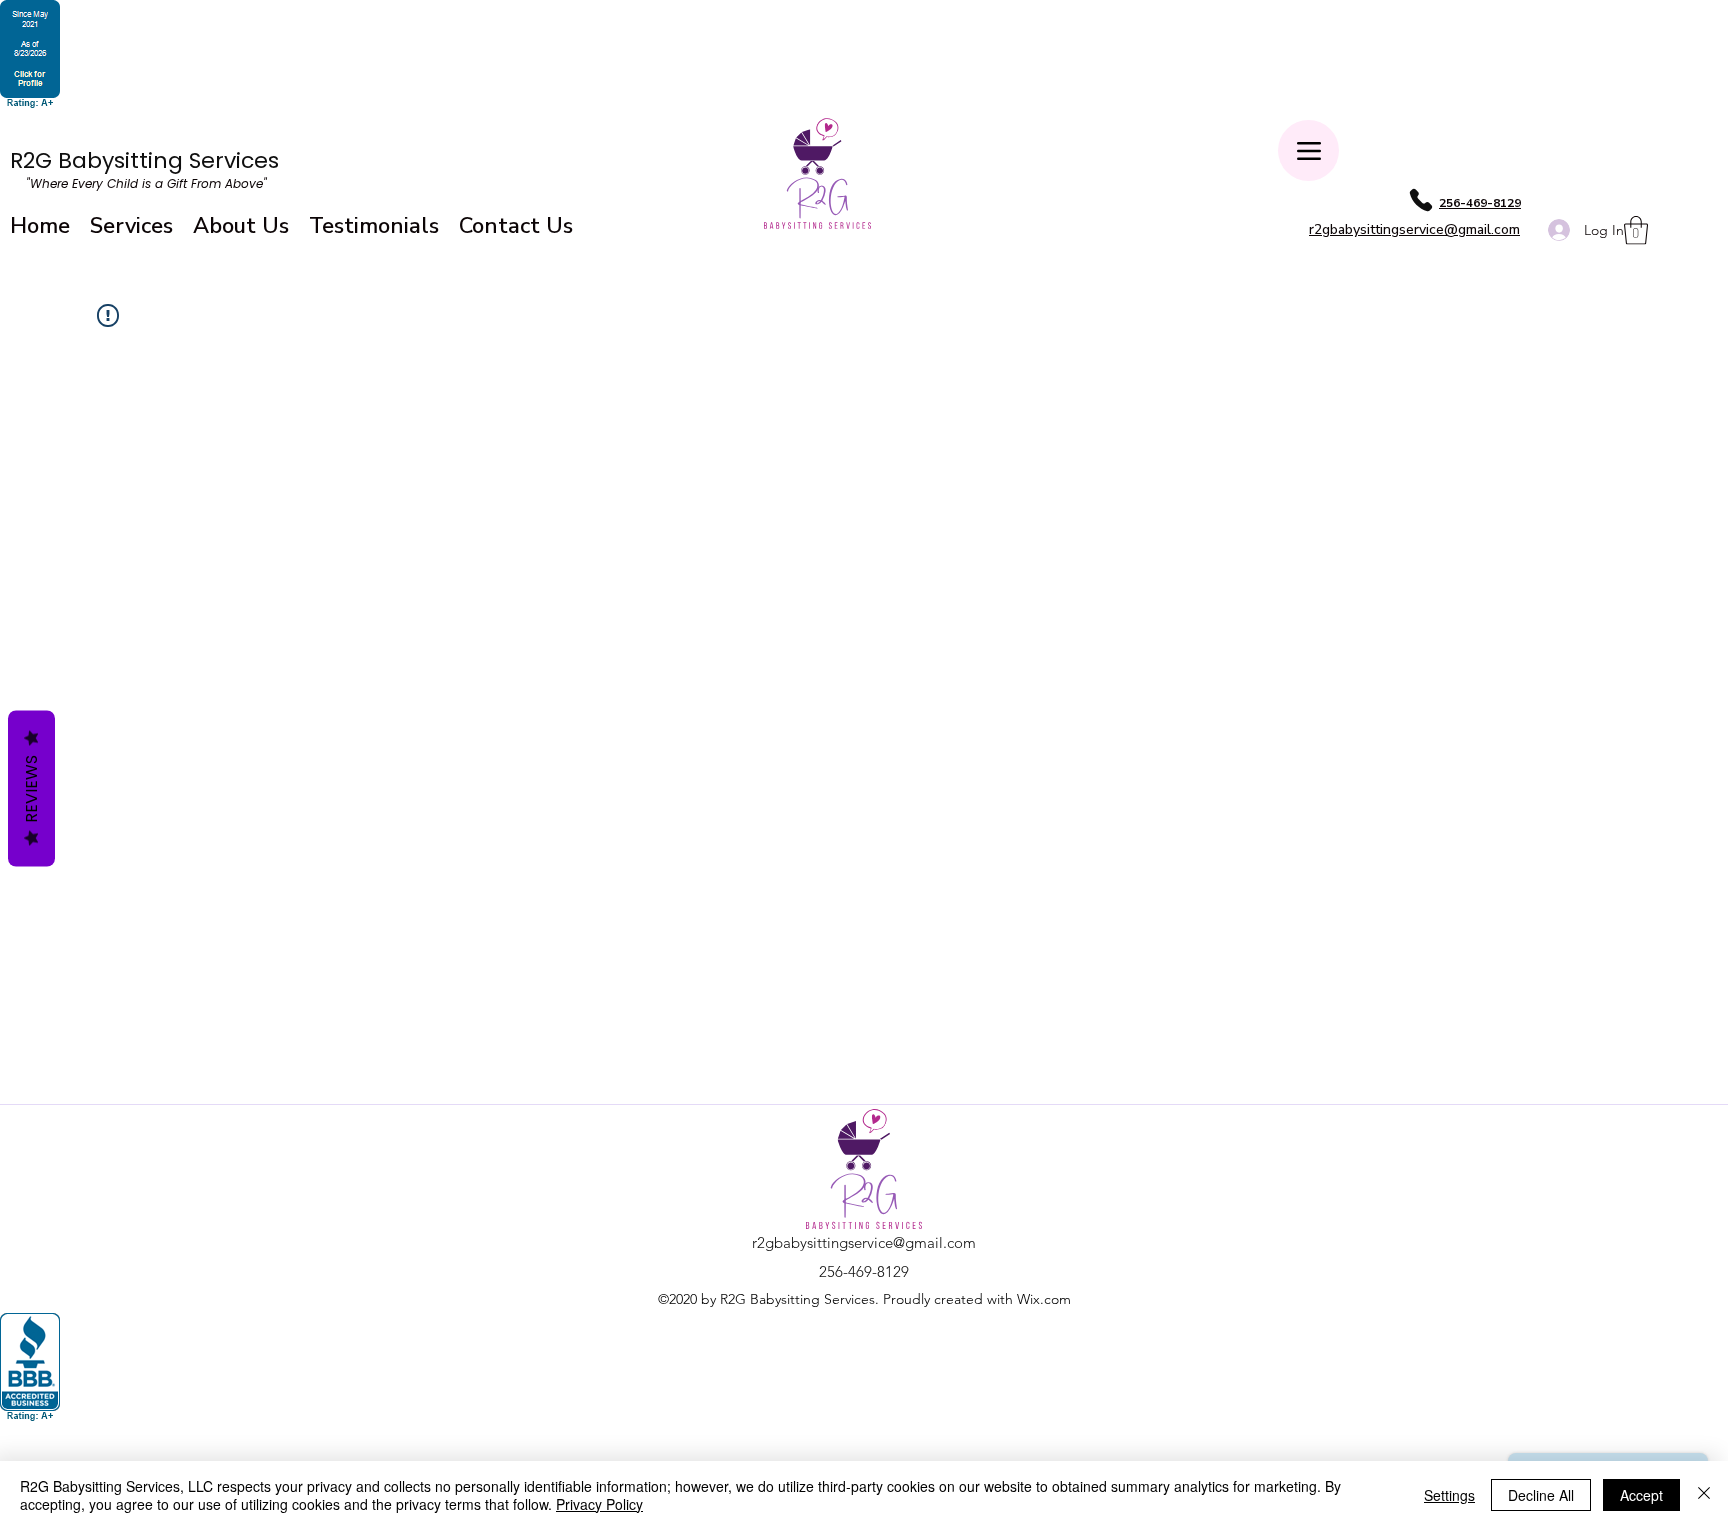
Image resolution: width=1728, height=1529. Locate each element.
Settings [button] (1449, 1495)
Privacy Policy (599, 1504)
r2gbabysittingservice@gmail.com (864, 1242)
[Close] (1704, 1495)
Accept (1641, 1495)
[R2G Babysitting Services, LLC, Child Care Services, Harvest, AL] (30, 54)
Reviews (31, 788)
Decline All (1541, 1495)
